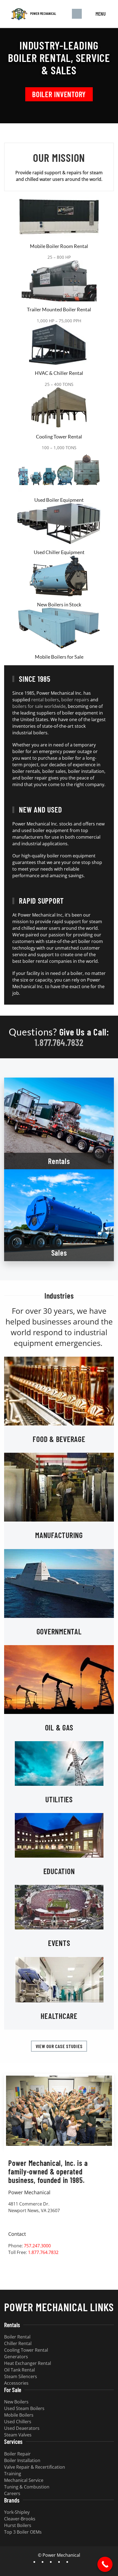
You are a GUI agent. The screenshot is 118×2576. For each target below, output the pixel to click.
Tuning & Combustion (27, 2487)
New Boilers (16, 2402)
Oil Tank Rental (19, 2370)
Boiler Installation (22, 2460)
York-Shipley (17, 2512)
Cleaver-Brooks (20, 2519)
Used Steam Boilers (24, 2408)
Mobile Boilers (19, 2415)
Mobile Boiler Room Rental (59, 246)
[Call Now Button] (105, 2564)
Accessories (16, 2383)
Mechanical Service (24, 2480)
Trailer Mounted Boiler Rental (59, 309)
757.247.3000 (37, 2246)
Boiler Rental (17, 2337)
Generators (16, 2357)
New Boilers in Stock (59, 604)
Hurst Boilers (18, 2525)
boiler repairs (75, 700)
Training (13, 2474)
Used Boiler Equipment (59, 500)
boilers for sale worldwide (39, 706)
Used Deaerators (22, 2428)
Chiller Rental (18, 2343)
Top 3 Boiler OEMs (23, 2532)
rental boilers (45, 700)
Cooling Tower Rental (59, 437)
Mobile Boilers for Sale (59, 657)
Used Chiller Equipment (59, 552)
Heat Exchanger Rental (28, 2363)
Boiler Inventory (59, 94)
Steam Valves (18, 2435)
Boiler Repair (17, 2454)
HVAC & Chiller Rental (59, 373)
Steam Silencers (21, 2376)
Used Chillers (18, 2422)
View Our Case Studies (59, 2046)
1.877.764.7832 (59, 1042)
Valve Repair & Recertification (35, 2467)
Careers (12, 2493)
